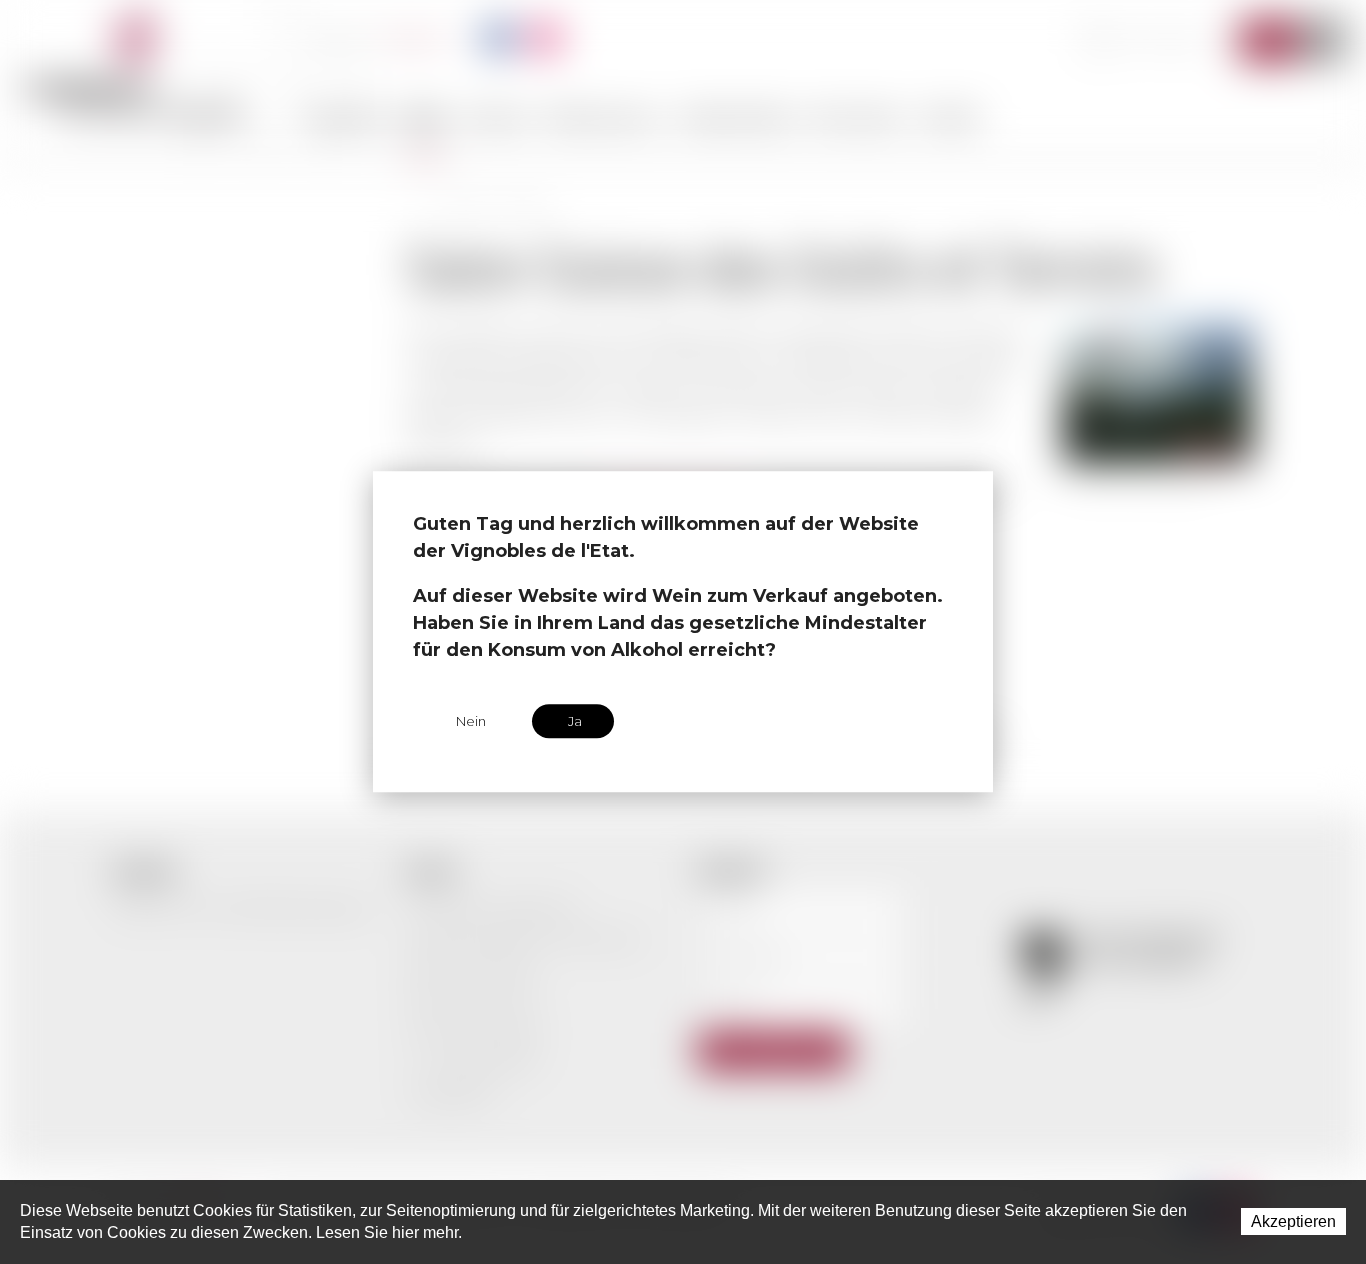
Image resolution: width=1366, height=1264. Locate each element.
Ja (575, 721)
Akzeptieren (1293, 1221)
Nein (471, 721)
